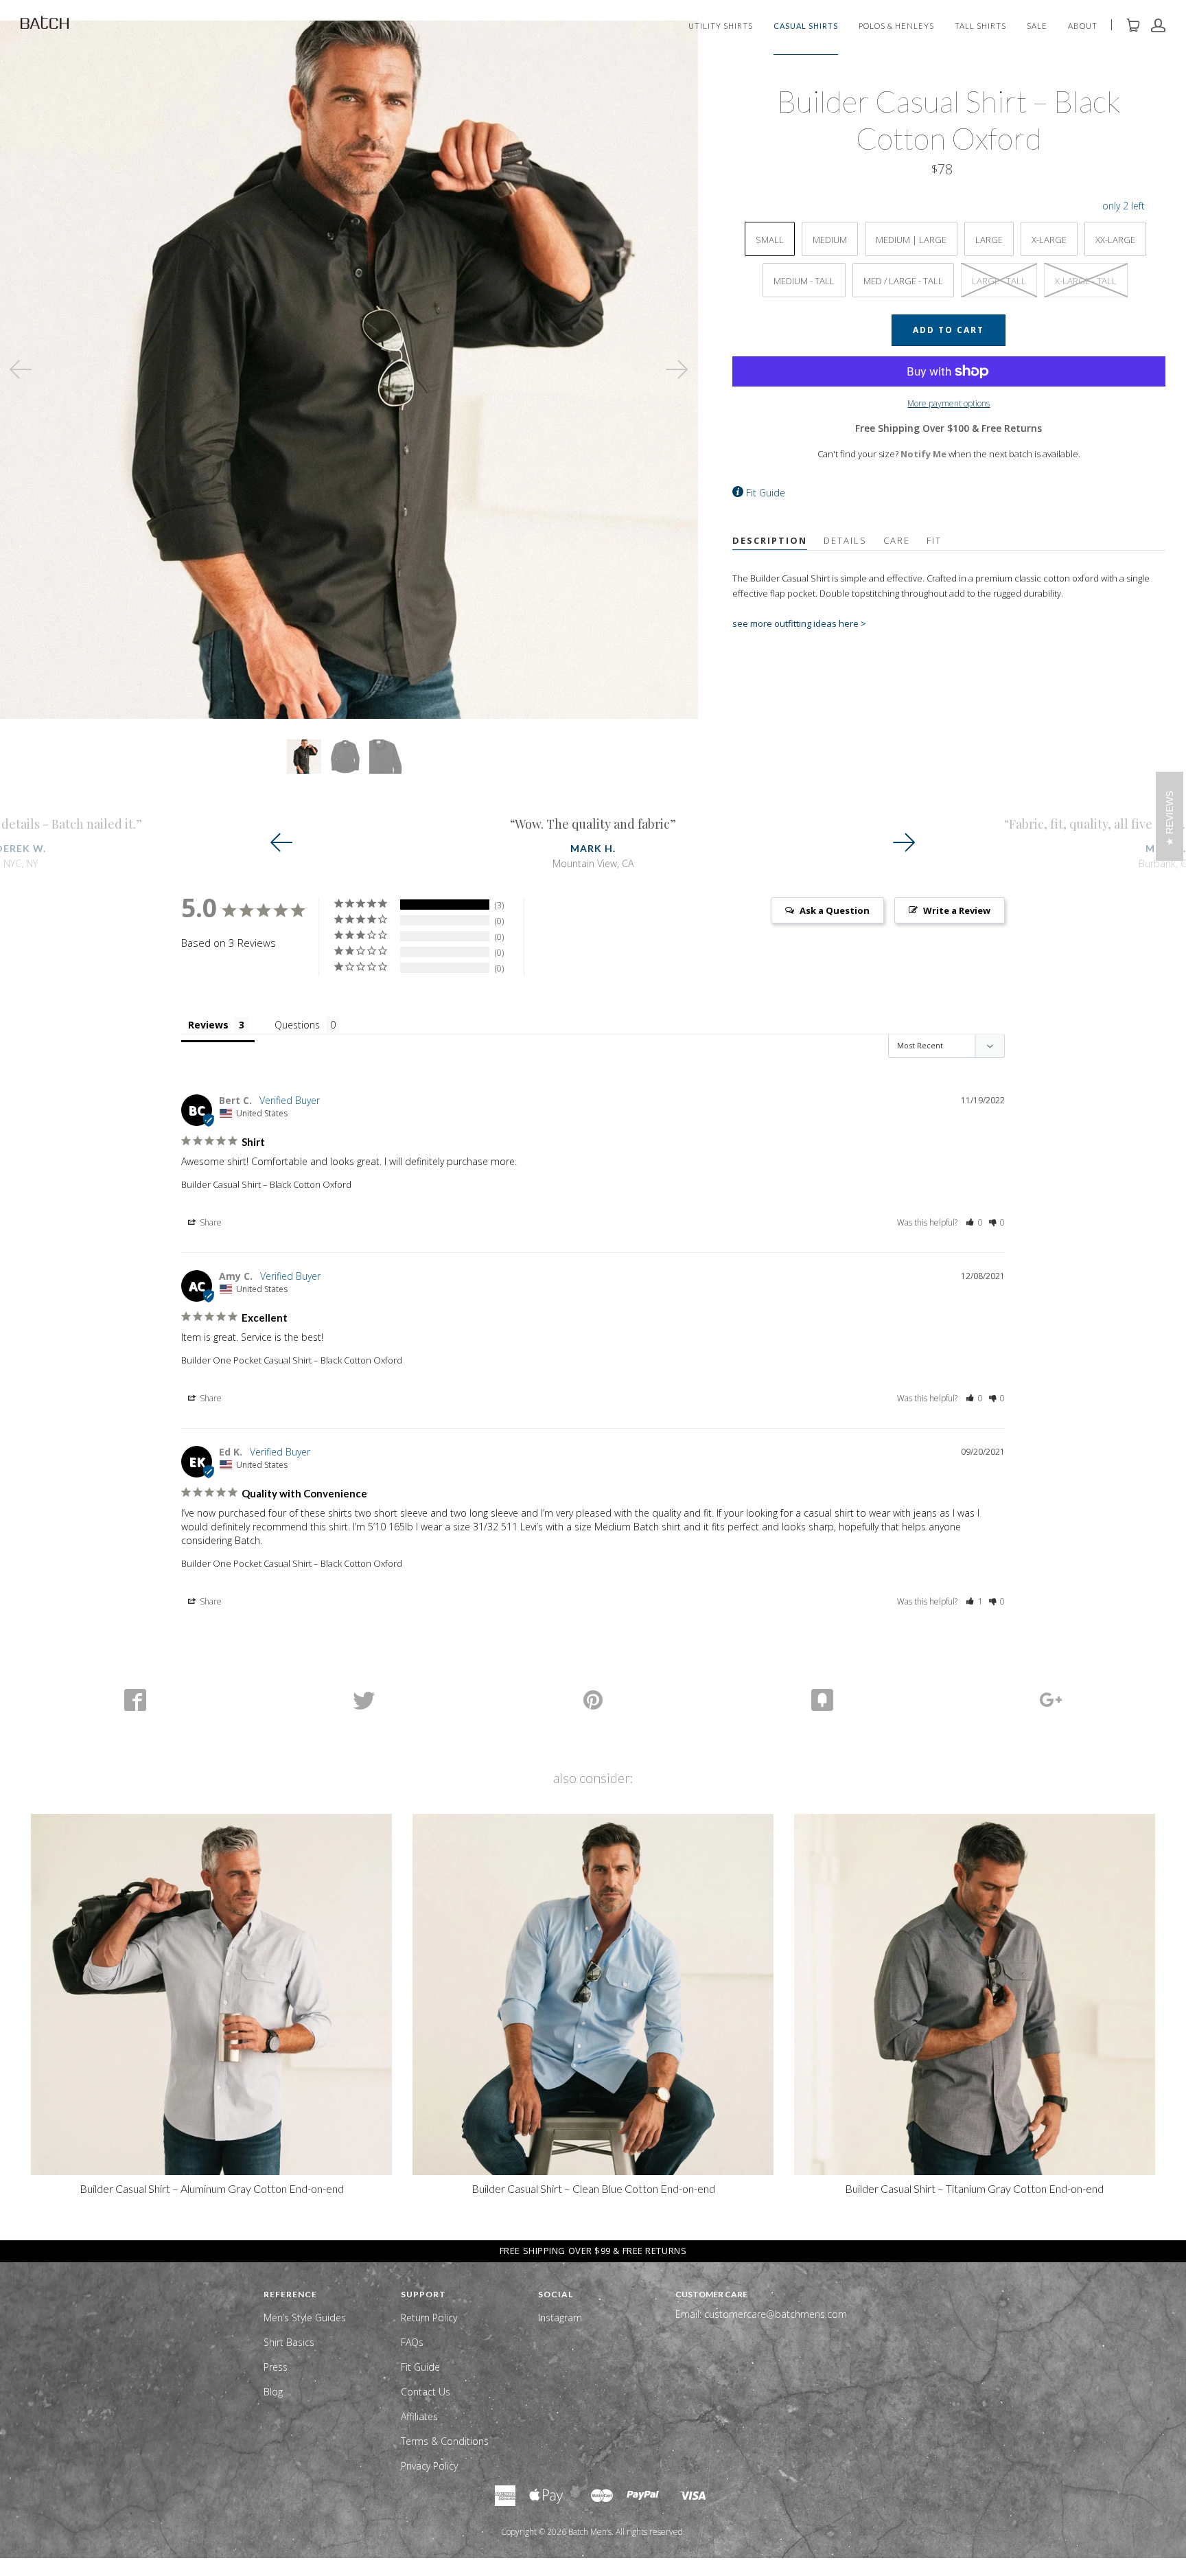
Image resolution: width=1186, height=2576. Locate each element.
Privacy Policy (429, 2466)
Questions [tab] (297, 1025)
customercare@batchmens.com (776, 2314)
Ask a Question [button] (835, 910)
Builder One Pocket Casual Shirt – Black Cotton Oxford (292, 1360)
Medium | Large (911, 240)
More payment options (949, 403)
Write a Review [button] (957, 910)
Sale (1037, 26)
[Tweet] (364, 1700)
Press (276, 2367)
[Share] (135, 1700)
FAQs (412, 2342)
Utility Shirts (721, 26)
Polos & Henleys (896, 26)
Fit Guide (766, 493)
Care (897, 540)
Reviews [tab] (208, 1025)
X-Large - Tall (1086, 281)
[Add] (1051, 1700)
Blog (273, 2392)
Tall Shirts (980, 26)
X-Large (1049, 240)
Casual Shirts (806, 26)
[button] (974, 1222)
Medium (830, 240)
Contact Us (426, 2392)
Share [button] (210, 1222)
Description (770, 540)
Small (770, 240)
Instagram (560, 2318)
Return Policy (429, 2318)
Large (989, 240)
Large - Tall (999, 281)
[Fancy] (822, 1700)
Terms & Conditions (445, 2441)
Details (845, 540)
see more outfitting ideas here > (799, 623)
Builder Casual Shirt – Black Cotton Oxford (266, 1184)
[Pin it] (593, 1700)
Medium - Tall (804, 281)
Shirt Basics (289, 2342)
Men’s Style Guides (305, 2318)
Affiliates (419, 2416)
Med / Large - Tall (903, 281)
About (1083, 26)
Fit (934, 540)
